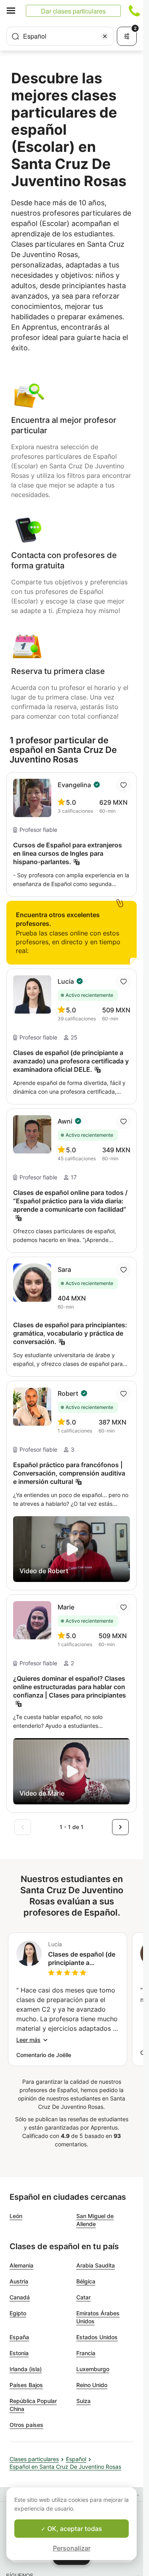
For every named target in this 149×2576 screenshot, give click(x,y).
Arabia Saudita (96, 2265)
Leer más (28, 2040)
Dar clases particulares (73, 11)
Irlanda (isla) (26, 2369)
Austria (19, 2281)
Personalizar (72, 2548)
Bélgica (86, 2281)
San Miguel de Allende (95, 2220)
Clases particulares (34, 2459)
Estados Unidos (97, 2337)
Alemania (21, 2265)
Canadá (20, 2297)
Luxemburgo (93, 2369)
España (19, 2337)
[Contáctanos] (134, 11)
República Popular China (33, 2405)
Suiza (83, 2401)
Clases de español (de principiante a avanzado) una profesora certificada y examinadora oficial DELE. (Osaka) (82, 1959)
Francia (86, 2353)
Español (76, 2459)
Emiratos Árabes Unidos (98, 2317)
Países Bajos (26, 2385)
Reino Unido (92, 2385)
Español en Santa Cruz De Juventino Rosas (65, 2467)
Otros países (26, 2425)
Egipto (18, 2313)
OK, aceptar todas (74, 2529)
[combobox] (60, 36)
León (16, 2216)
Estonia (19, 2353)
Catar (83, 2297)
